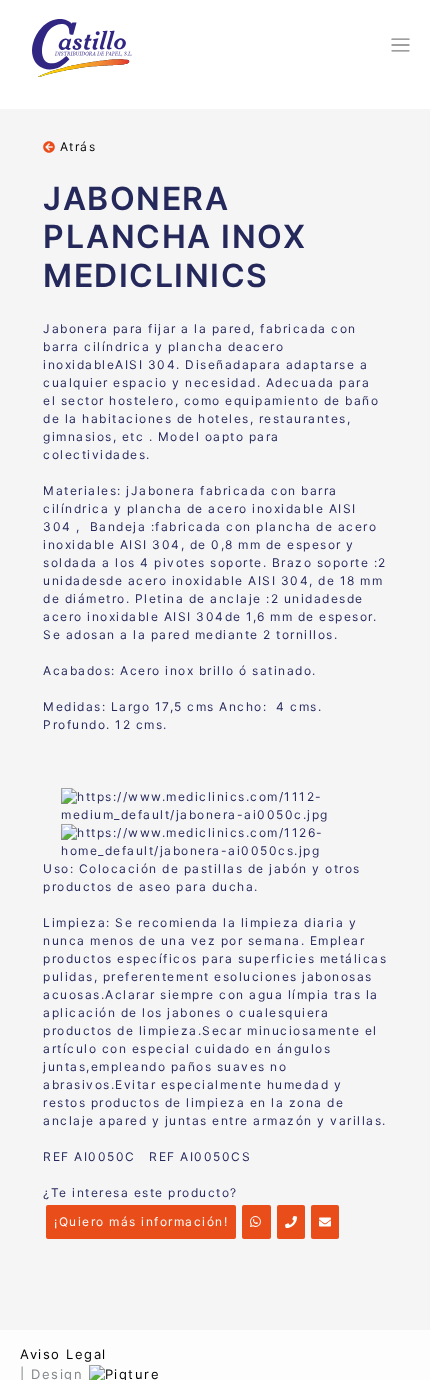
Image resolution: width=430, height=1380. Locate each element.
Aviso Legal (63, 1354)
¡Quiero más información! (141, 1221)
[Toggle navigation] (397, 45)
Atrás (75, 146)
